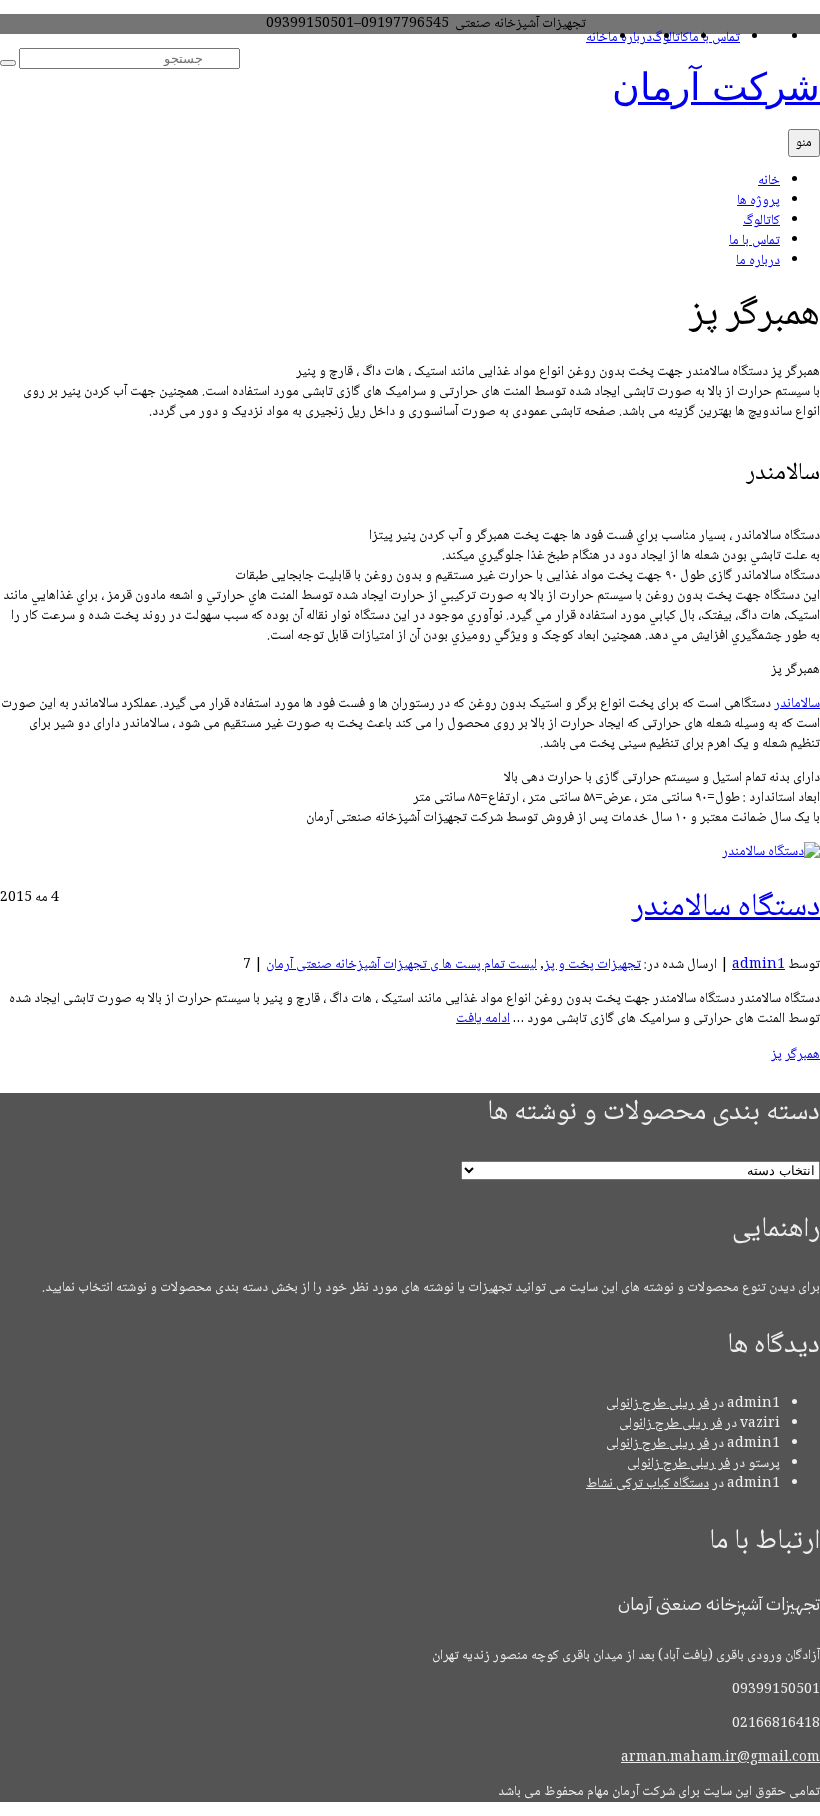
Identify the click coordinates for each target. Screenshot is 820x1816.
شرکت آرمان (716, 87)
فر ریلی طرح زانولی (657, 1404)
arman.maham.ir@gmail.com (720, 1758)
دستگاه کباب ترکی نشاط (647, 1484)
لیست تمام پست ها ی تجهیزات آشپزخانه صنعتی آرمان (401, 965)
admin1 (758, 965)
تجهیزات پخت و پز (592, 965)
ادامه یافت (483, 1019)
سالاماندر (797, 704)
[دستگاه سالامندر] (771, 852)
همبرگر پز (795, 1055)
